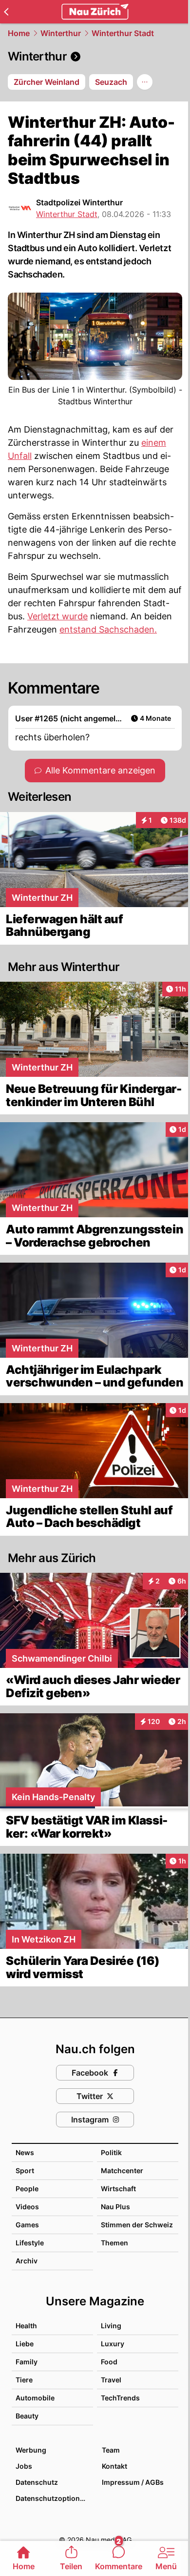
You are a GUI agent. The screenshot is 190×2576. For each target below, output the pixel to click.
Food (109, 2362)
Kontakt (114, 2466)
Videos (27, 2207)
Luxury (113, 2344)
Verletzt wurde (57, 616)
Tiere (24, 2380)
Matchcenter (122, 2170)
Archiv (27, 2261)
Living (111, 2326)
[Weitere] (145, 82)
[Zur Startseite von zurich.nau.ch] (95, 12)
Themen (114, 2243)
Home (19, 33)
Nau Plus (115, 2207)
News (25, 2152)
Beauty (27, 2416)
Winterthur (61, 33)
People (27, 2189)
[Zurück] (6, 12)
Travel (111, 2380)
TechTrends (120, 2398)
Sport (25, 2170)
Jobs (24, 2466)
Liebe (25, 2344)
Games (27, 2225)
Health (26, 2326)
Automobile (35, 2398)
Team (111, 2450)
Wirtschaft (118, 2189)
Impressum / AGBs (133, 2482)
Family (27, 2362)
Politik (111, 2152)
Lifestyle (30, 2243)
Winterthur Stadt (123, 33)
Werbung (31, 2450)
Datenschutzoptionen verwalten (54, 2498)
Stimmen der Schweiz (137, 2225)
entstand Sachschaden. (108, 629)
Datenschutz (37, 2482)
